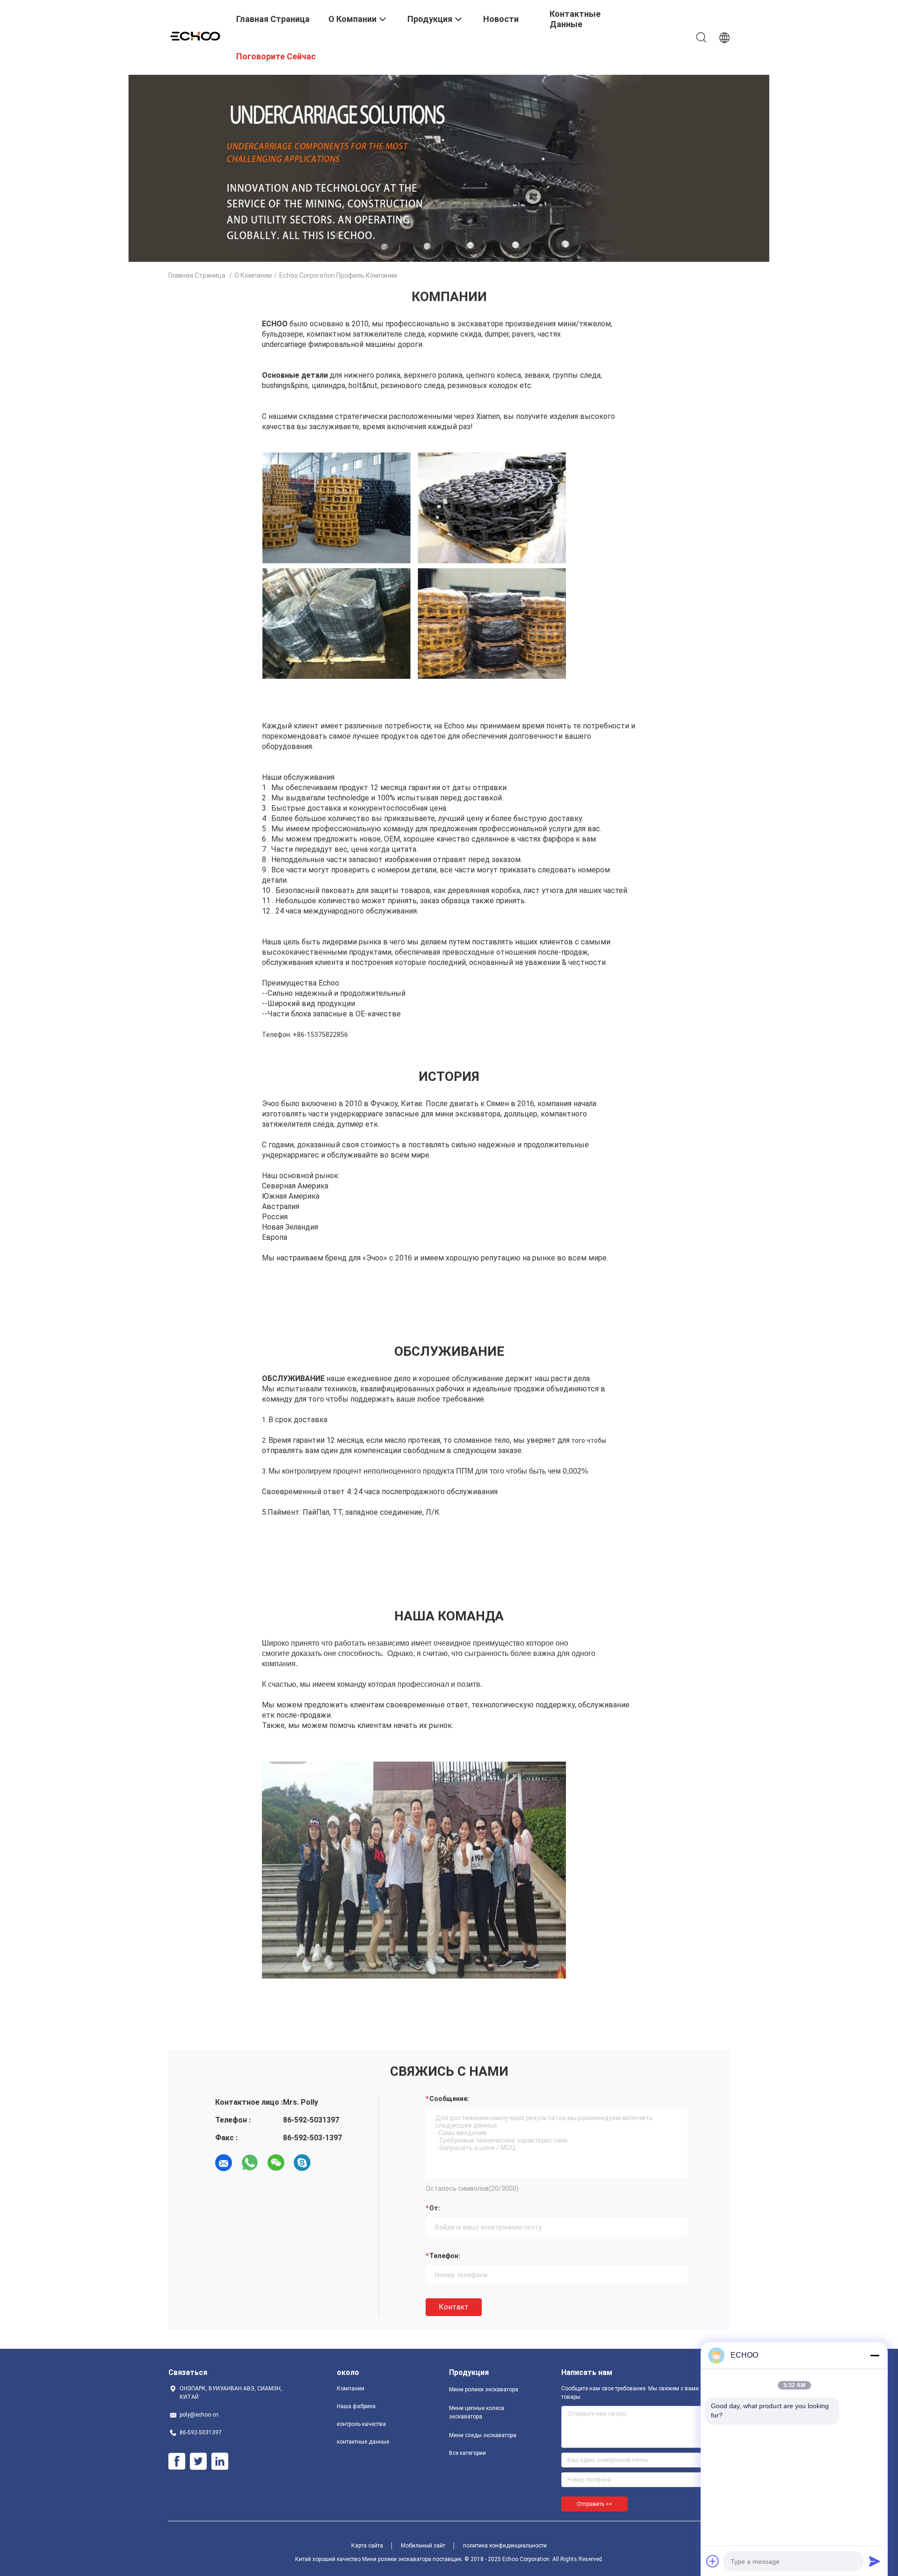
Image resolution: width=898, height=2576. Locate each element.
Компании (351, 2389)
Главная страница (197, 275)
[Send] (875, 2561)
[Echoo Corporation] (196, 35)
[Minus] (875, 2355)
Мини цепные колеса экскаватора (477, 2412)
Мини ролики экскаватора (484, 2389)
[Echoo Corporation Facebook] (177, 2461)
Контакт (454, 2307)
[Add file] (713, 2561)
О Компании (253, 275)
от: (435, 2208)
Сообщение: (449, 2099)
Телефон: (445, 2256)
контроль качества (361, 2424)
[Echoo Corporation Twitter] (198, 2461)
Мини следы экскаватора (483, 2435)
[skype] (302, 2163)
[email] (224, 2163)
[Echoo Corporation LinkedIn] (220, 2461)
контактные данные (363, 2442)
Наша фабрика (356, 2406)
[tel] (328, 2163)
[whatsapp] (250, 2163)
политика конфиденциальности (505, 2546)
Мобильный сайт (423, 2546)
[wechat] (276, 2163)
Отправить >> (594, 2504)
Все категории (467, 2453)
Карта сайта (367, 2546)
